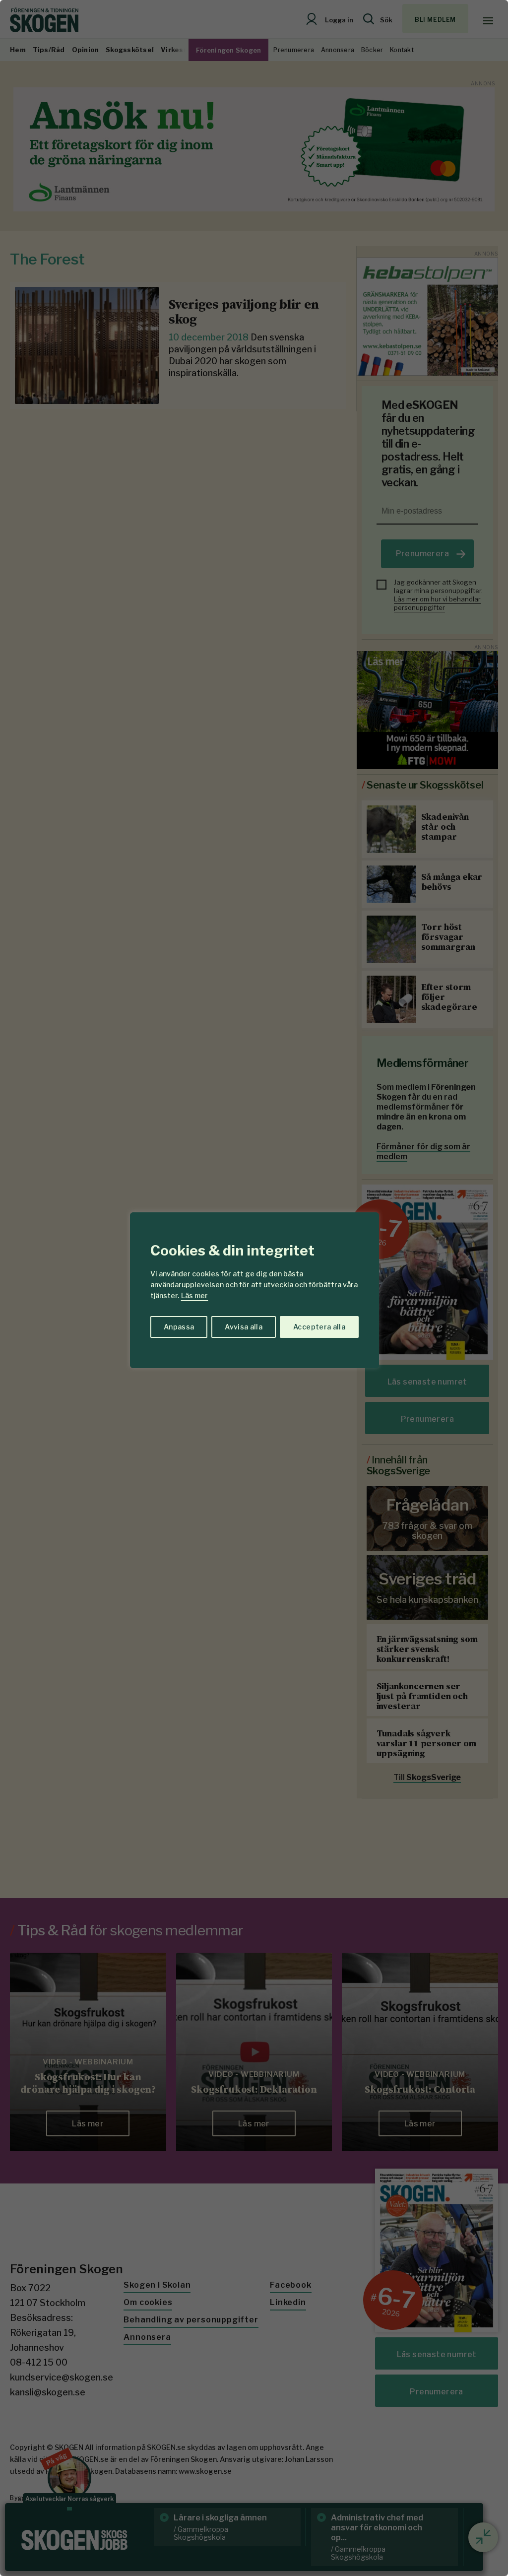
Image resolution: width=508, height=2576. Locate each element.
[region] (254, 1288)
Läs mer (194, 1295)
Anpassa (179, 1327)
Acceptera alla (319, 1327)
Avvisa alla (244, 1327)
